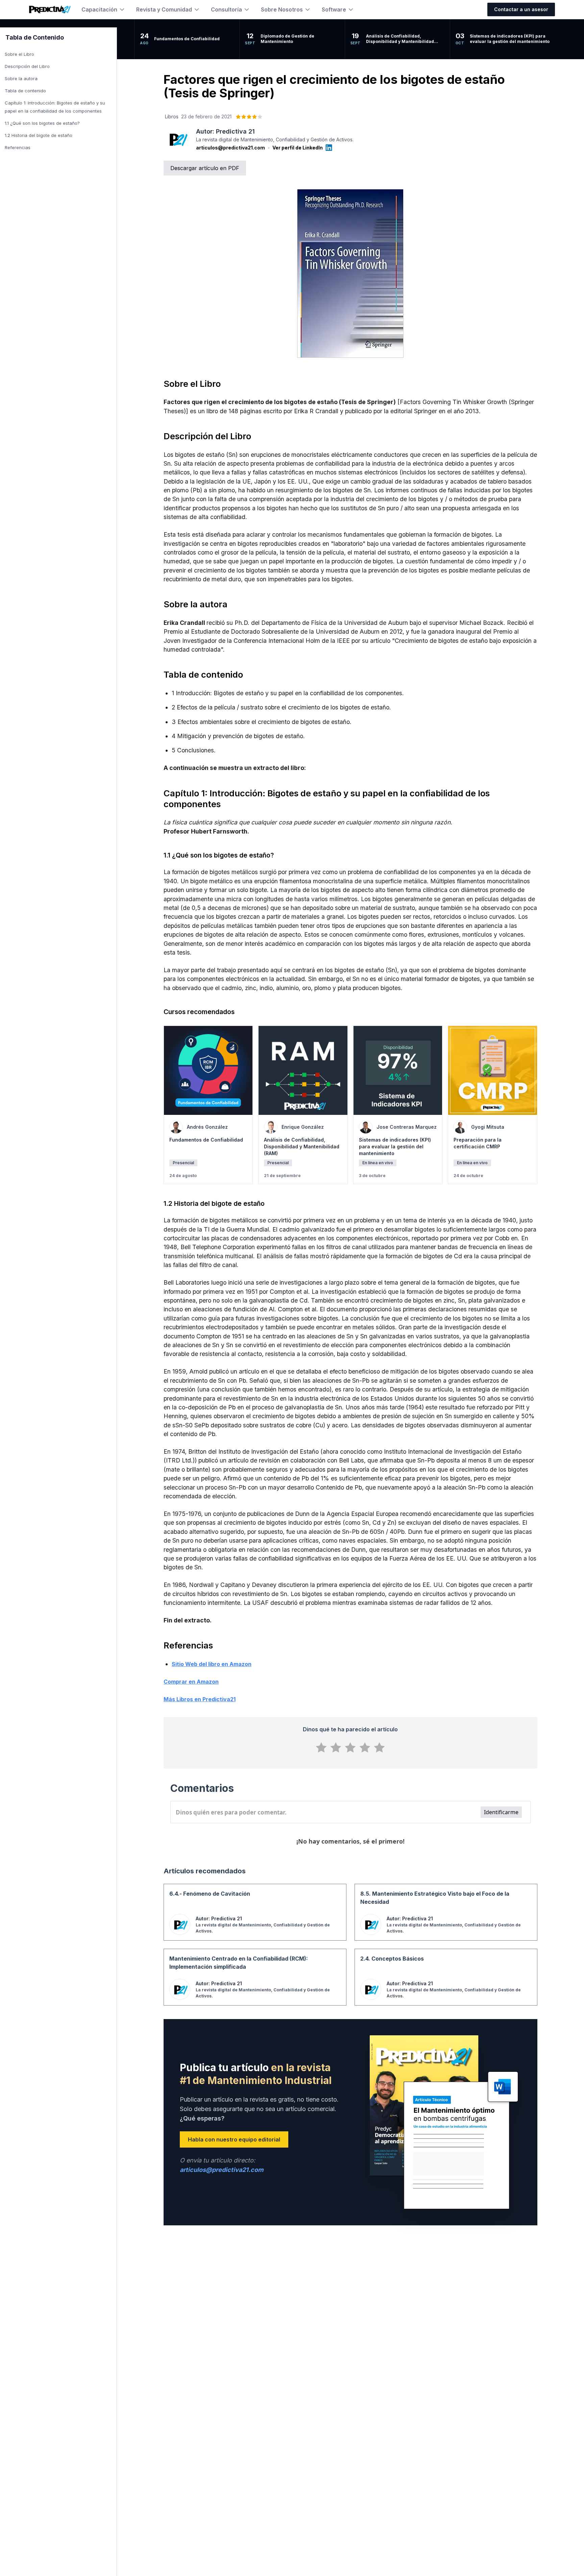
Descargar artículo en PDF (205, 168)
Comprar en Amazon (191, 1682)
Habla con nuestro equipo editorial (234, 2139)
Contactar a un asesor (521, 9)
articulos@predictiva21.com (230, 148)
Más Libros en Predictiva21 (200, 1699)
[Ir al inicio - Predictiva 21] (50, 9)
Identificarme (501, 1812)
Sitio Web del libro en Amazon (212, 1664)
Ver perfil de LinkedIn (298, 148)
